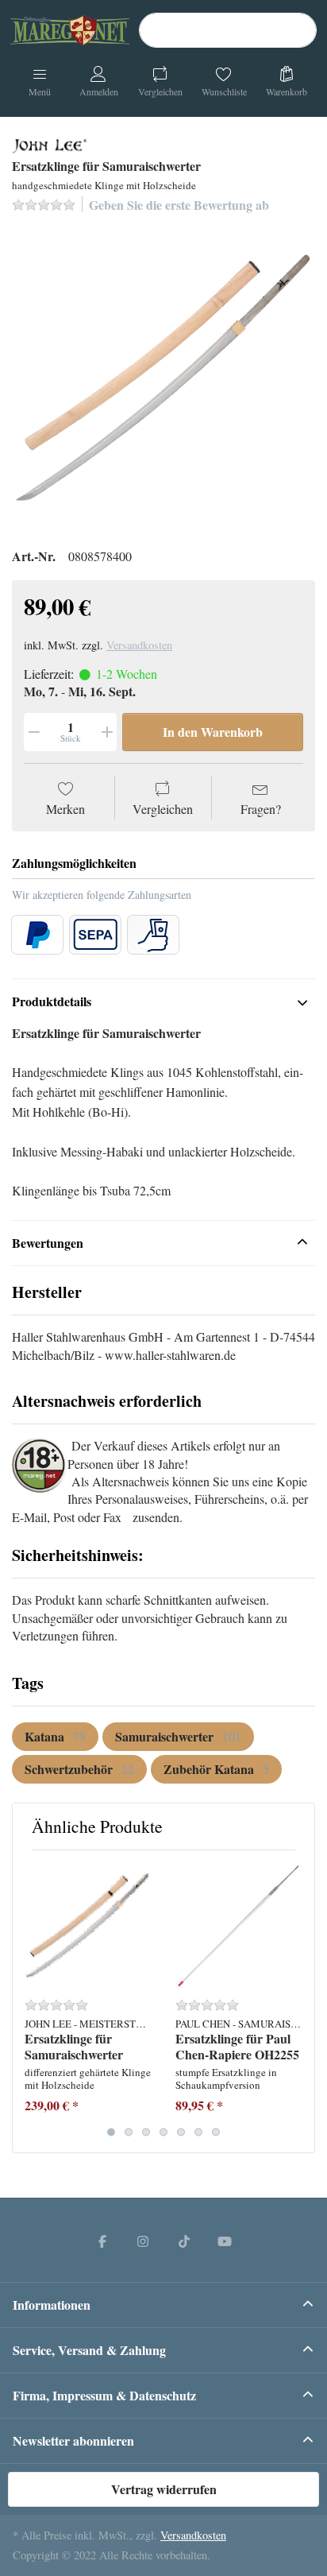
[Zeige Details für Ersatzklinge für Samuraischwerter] (88, 1925)
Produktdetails (52, 1001)
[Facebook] (102, 2241)
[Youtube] (225, 2241)
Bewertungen (48, 1243)
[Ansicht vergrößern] (163, 378)
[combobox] (228, 30)
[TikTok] (184, 2241)
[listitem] (163, 378)
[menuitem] (55, 1737)
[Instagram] (143, 2241)
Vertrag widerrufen (164, 2489)
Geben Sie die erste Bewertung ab (179, 205)
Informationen (52, 2305)
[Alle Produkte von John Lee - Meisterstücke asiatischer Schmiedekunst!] (50, 144)
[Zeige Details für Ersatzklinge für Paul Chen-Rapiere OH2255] (239, 1925)
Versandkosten (139, 645)
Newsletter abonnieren (73, 2440)
